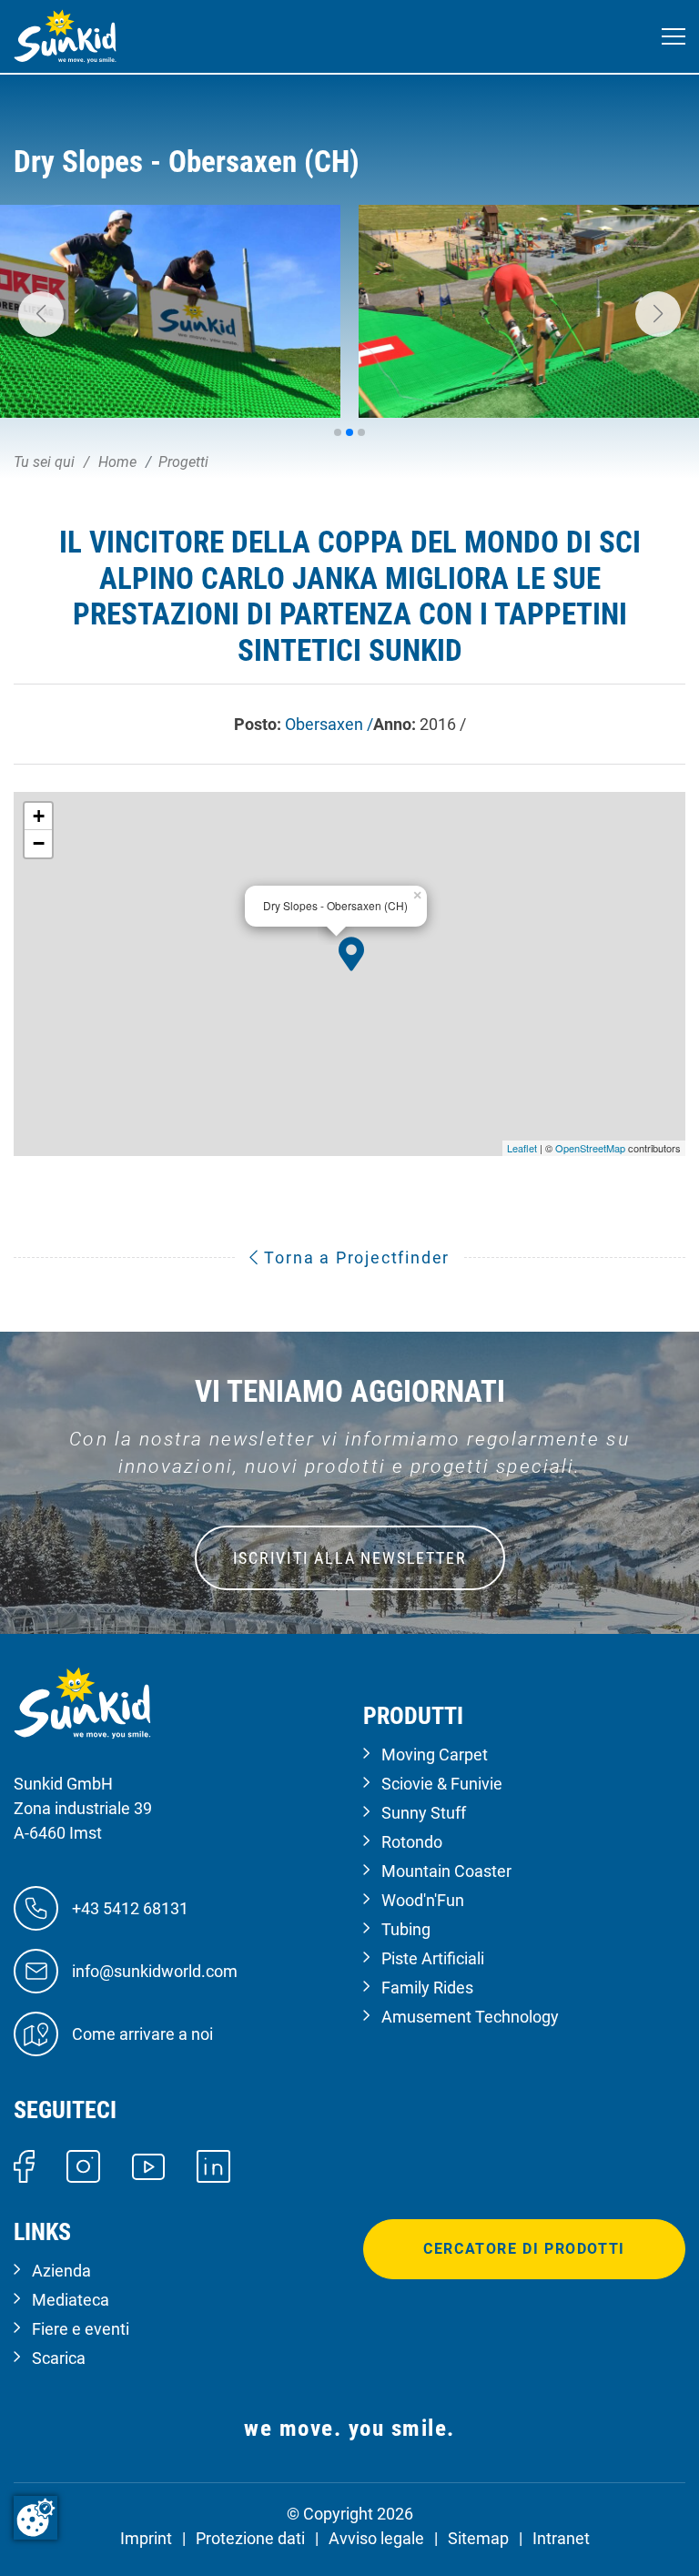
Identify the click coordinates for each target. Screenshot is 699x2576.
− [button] (39, 843)
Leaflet (522, 1148)
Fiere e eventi (81, 2329)
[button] (41, 314)
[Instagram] (83, 2165)
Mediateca (71, 2300)
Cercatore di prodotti (524, 2249)
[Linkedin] (213, 2165)
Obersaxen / (329, 724)
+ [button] (39, 816)
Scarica (59, 2358)
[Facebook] (24, 2165)
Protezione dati (250, 2538)
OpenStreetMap (590, 1148)
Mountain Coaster (446, 1871)
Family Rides (427, 1988)
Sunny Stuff (424, 1813)
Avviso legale (376, 2538)
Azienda (61, 2271)
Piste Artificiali (433, 1958)
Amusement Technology (470, 2017)
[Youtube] (149, 2165)
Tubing (406, 1929)
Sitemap (478, 2538)
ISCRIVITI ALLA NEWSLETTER (350, 1558)
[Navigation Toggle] (674, 37)
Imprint (146, 2538)
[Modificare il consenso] (35, 2518)
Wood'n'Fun (423, 1900)
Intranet (561, 2538)
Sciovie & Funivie (442, 1784)
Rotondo (412, 1842)
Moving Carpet (435, 1755)
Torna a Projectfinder (355, 1258)
